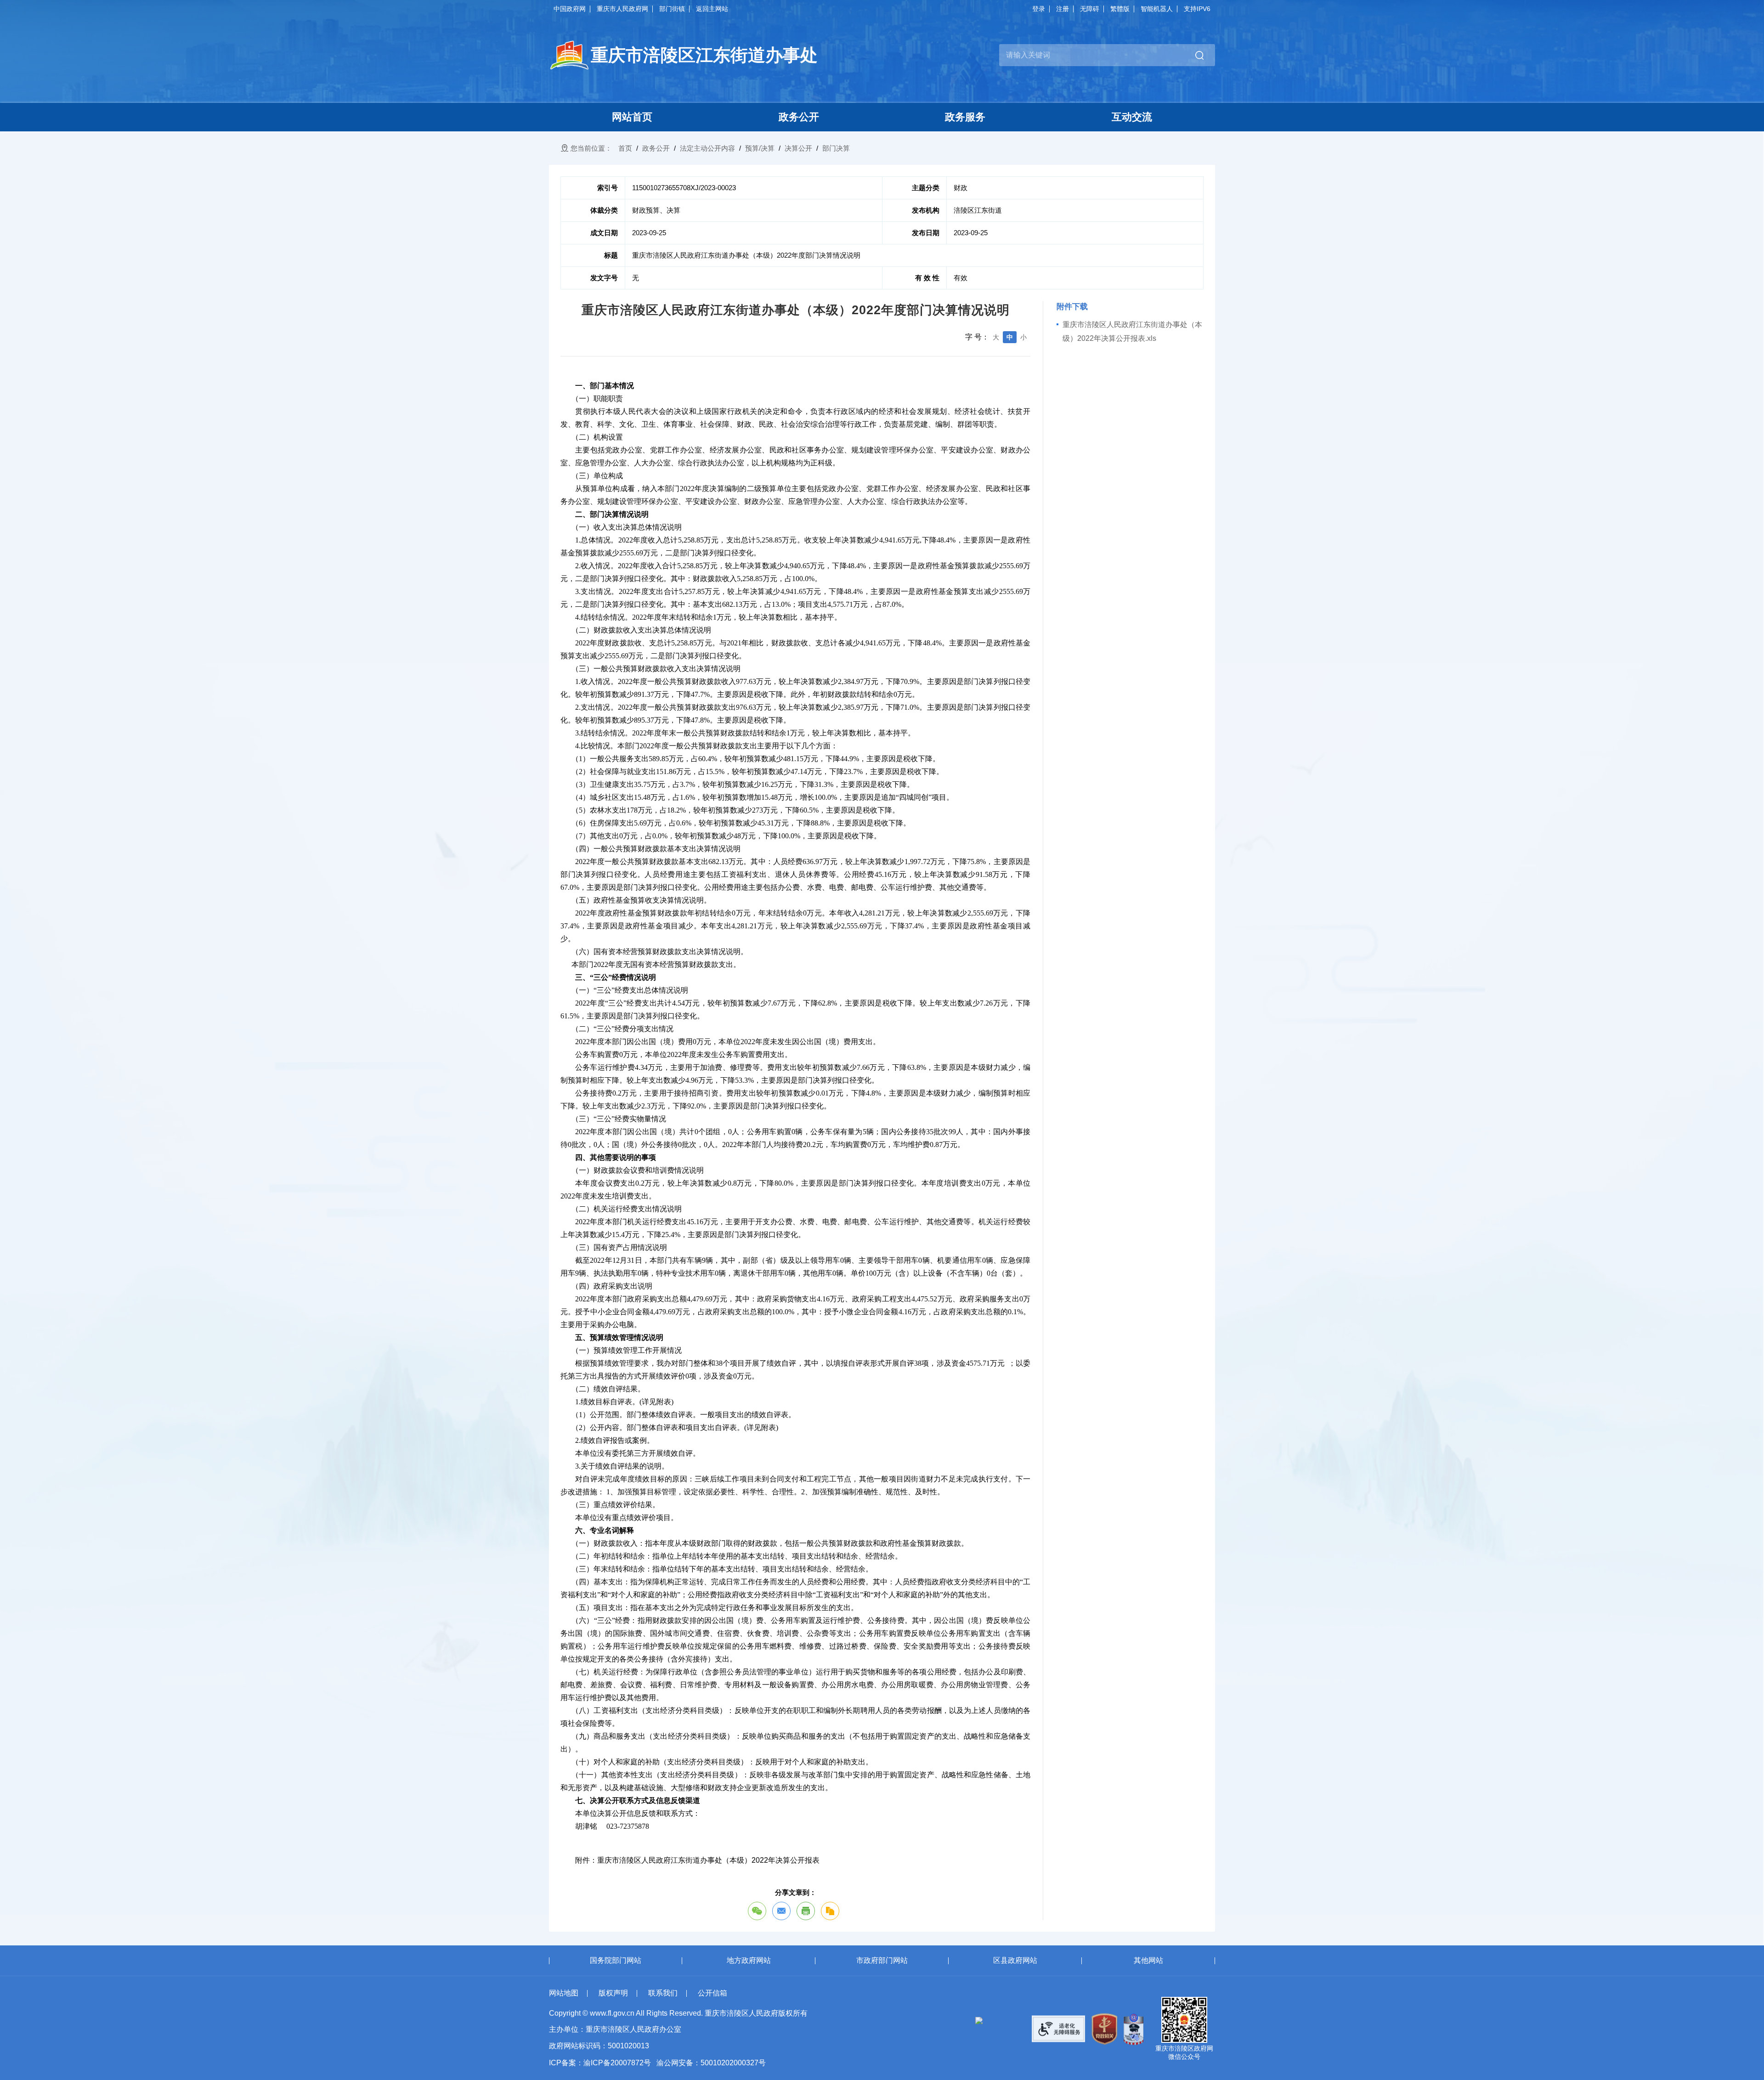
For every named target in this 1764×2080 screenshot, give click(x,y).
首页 (625, 148)
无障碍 (1090, 9)
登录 (1039, 9)
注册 (1063, 9)
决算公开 (798, 148)
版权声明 (613, 1993)
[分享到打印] (806, 1911)
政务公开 (656, 148)
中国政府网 (570, 9)
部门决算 (836, 148)
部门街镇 (672, 9)
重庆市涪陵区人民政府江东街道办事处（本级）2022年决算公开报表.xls (1132, 331)
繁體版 (1120, 9)
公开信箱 (712, 1993)
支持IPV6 (1197, 9)
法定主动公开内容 (707, 148)
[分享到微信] (757, 1911)
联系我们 (663, 1993)
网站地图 (564, 1993)
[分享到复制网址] (830, 1911)
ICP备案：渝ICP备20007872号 (600, 2063)
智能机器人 (1157, 9)
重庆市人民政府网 (622, 9)
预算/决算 (760, 148)
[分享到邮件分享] (781, 1911)
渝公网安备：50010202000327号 (711, 2063)
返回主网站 (712, 9)
